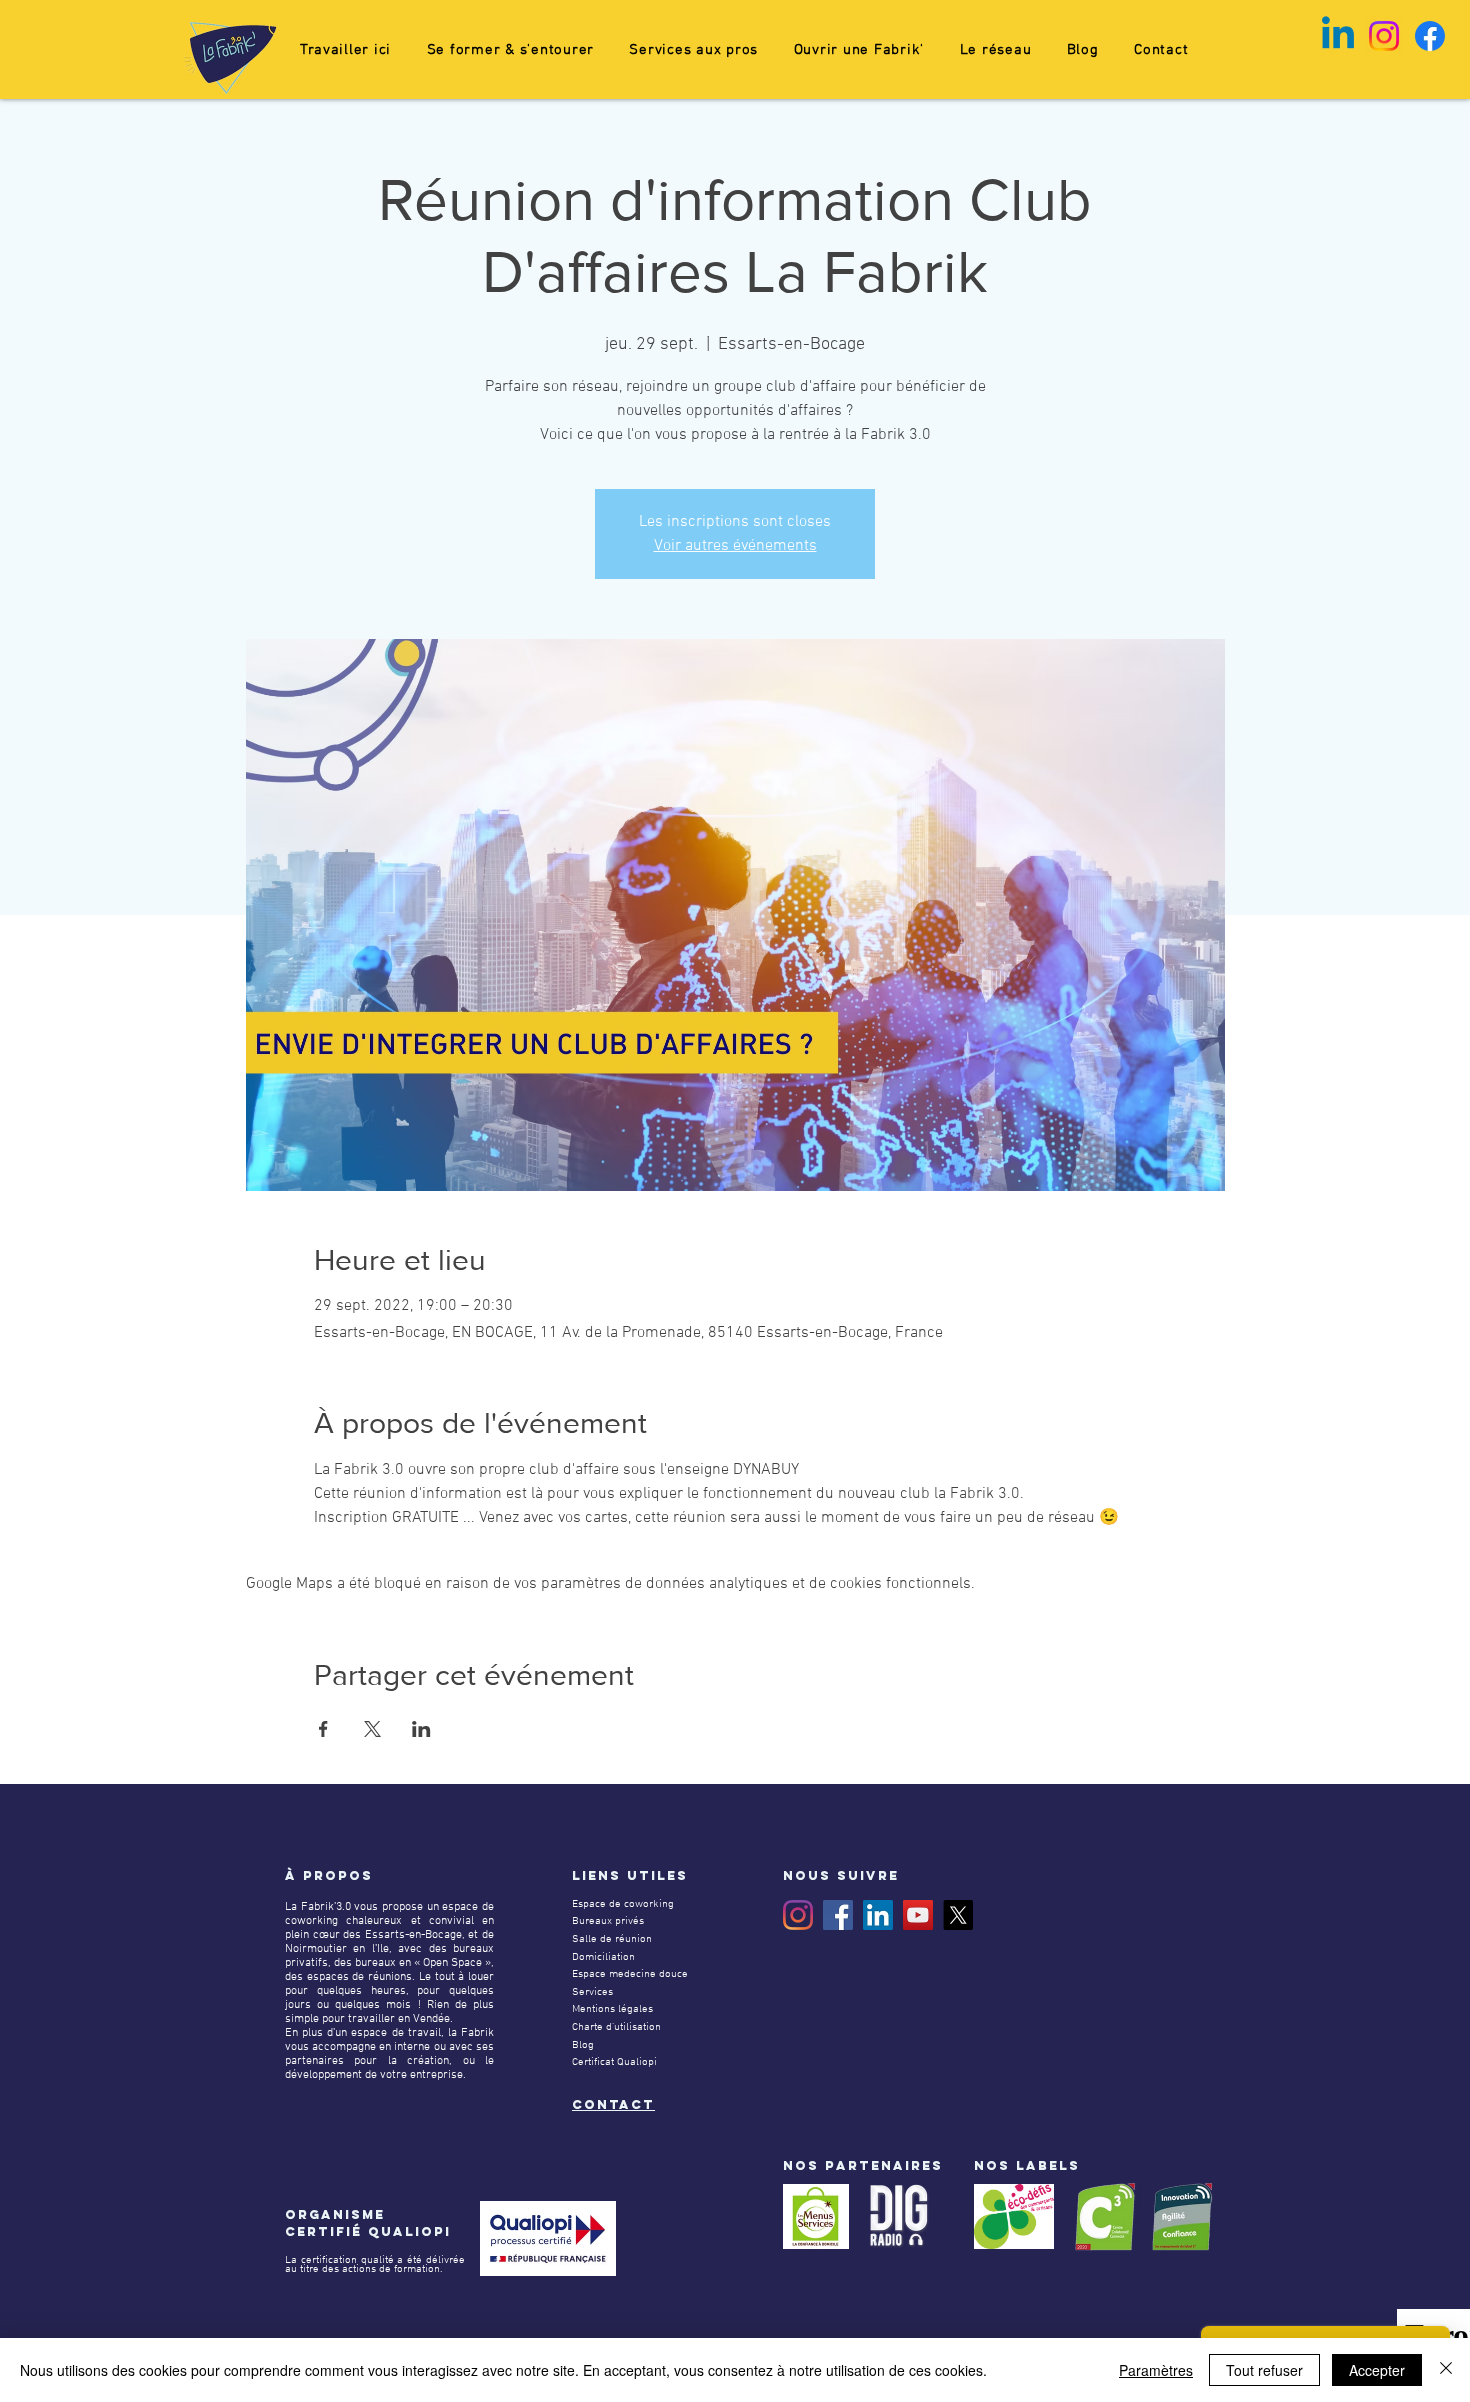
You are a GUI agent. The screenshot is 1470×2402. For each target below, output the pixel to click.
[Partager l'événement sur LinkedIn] (421, 1729)
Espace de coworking (623, 1904)
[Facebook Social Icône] (838, 1915)
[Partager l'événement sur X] (372, 1729)
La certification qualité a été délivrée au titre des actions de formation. (375, 2265)
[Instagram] (798, 1915)
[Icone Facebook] (1430, 36)
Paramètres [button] (1156, 2370)
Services (592, 1992)
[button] (510, 50)
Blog (583, 2045)
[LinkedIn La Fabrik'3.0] (878, 1915)
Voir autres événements (735, 546)
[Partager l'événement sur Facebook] (323, 1729)
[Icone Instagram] (1384, 36)
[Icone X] (958, 1915)
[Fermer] (1446, 2370)
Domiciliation (603, 1957)
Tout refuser (1264, 2370)
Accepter (1377, 2370)
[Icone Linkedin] (1338, 36)
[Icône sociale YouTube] (918, 1915)
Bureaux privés (608, 1921)
